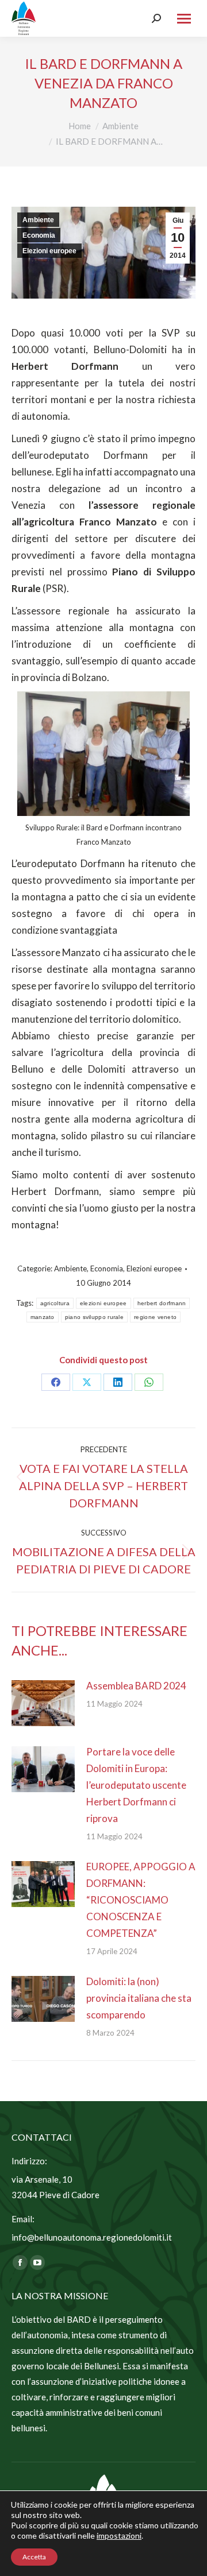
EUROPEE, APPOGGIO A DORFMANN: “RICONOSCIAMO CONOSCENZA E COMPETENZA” (141, 1900)
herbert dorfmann (162, 1303)
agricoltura (55, 1303)
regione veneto (155, 1317)
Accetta (34, 2557)
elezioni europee (103, 1303)
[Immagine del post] (43, 1703)
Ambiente (38, 220)
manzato (43, 1317)
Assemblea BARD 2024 (136, 1686)
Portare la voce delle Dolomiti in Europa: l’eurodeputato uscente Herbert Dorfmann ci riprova (136, 1785)
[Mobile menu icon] (184, 19)
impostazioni (119, 2536)
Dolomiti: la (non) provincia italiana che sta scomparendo (139, 1998)
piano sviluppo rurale (94, 1317)
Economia (39, 235)
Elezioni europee (49, 251)
